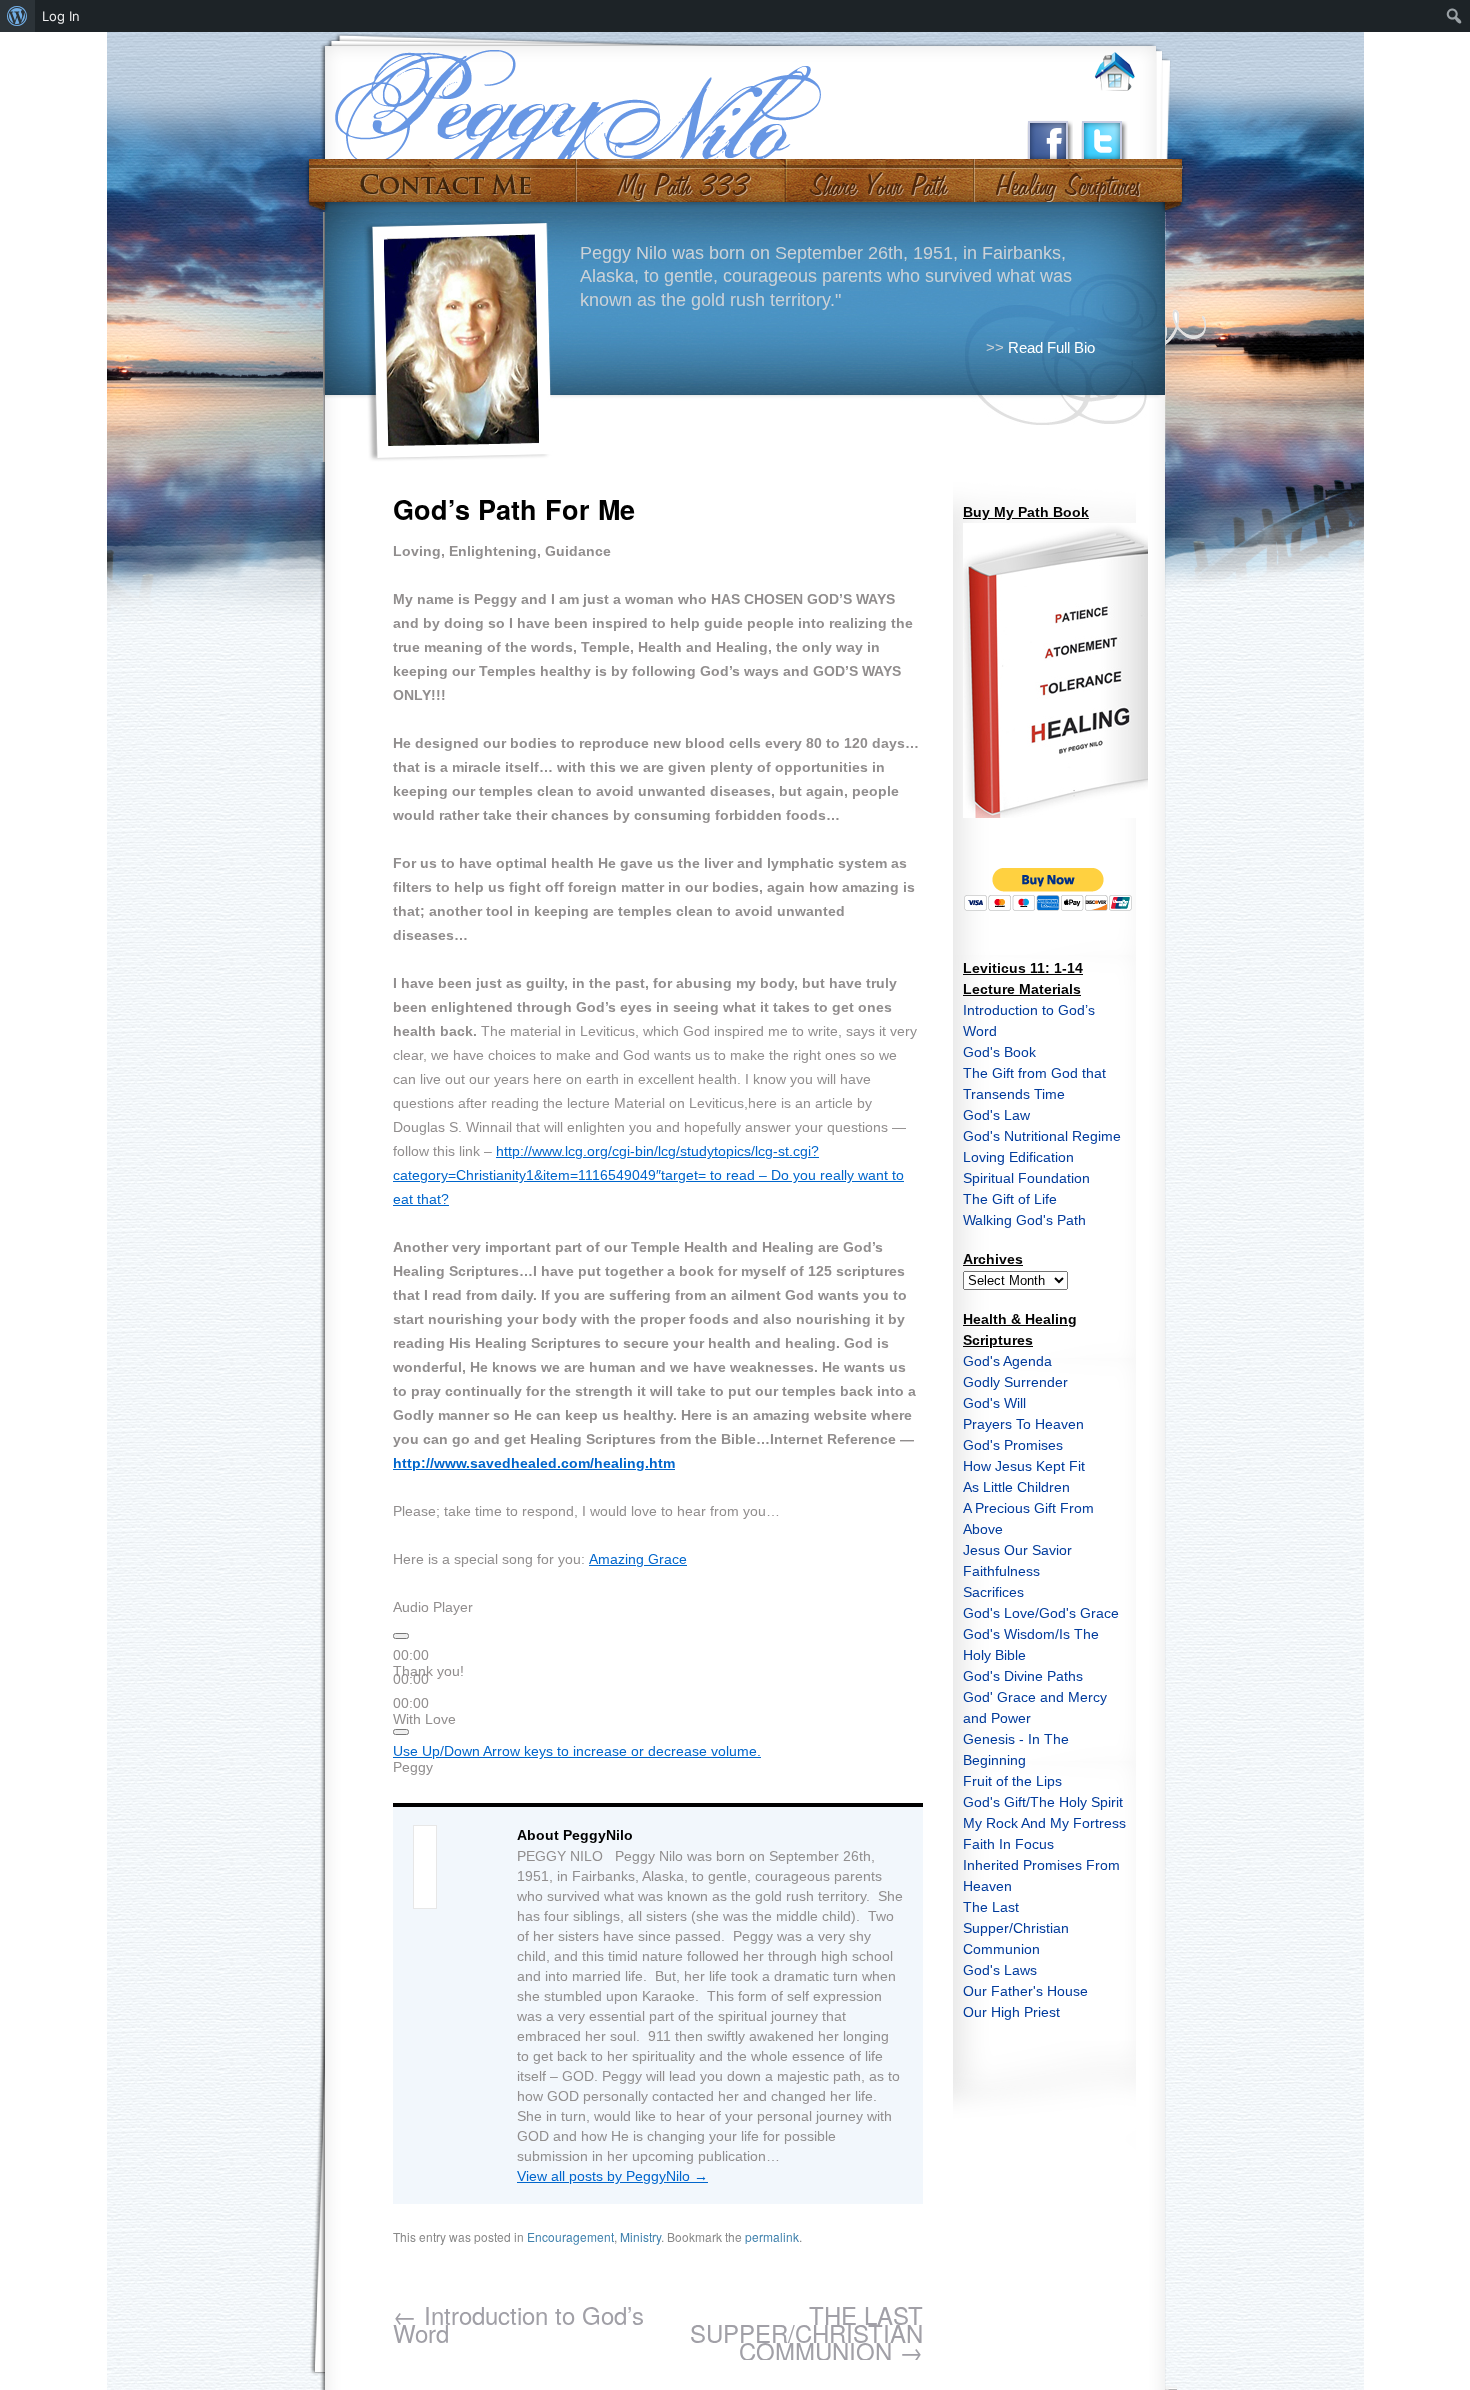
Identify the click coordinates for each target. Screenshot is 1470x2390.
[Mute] (401, 1732)
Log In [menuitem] (61, 16)
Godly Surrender (1015, 1382)
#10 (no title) (1066, 178)
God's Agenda (1007, 1361)
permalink (772, 2236)
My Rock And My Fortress (1044, 1823)
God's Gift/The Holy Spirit (1043, 1802)
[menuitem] (17, 16)
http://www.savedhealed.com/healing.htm (534, 1463)
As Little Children (1016, 1487)
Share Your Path (877, 178)
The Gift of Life (1010, 1199)
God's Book (999, 1052)
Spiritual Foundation (1026, 1178)
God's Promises (1013, 1445)
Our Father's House (1025, 1991)
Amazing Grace (638, 1559)
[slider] (577, 1751)
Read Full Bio (1051, 347)
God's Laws (1000, 1970)
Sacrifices (993, 1592)
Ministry (640, 2236)
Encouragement (570, 2236)
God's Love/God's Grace (1041, 1613)
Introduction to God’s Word (518, 2323)
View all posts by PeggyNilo (612, 2176)
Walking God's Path (1024, 1220)
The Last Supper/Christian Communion (1016, 1928)
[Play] (401, 1636)
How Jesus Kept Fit (1024, 1466)
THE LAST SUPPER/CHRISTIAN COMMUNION (806, 2332)
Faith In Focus (1008, 1844)
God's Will (994, 1403)
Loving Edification (1018, 1157)
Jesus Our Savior (1017, 1550)
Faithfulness (1001, 1571)
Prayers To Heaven (1023, 1424)
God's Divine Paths (1023, 1676)
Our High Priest (1011, 2012)
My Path (681, 178)
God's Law (996, 1115)
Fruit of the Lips (1012, 1781)
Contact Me (445, 178)
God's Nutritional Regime (1042, 1136)
